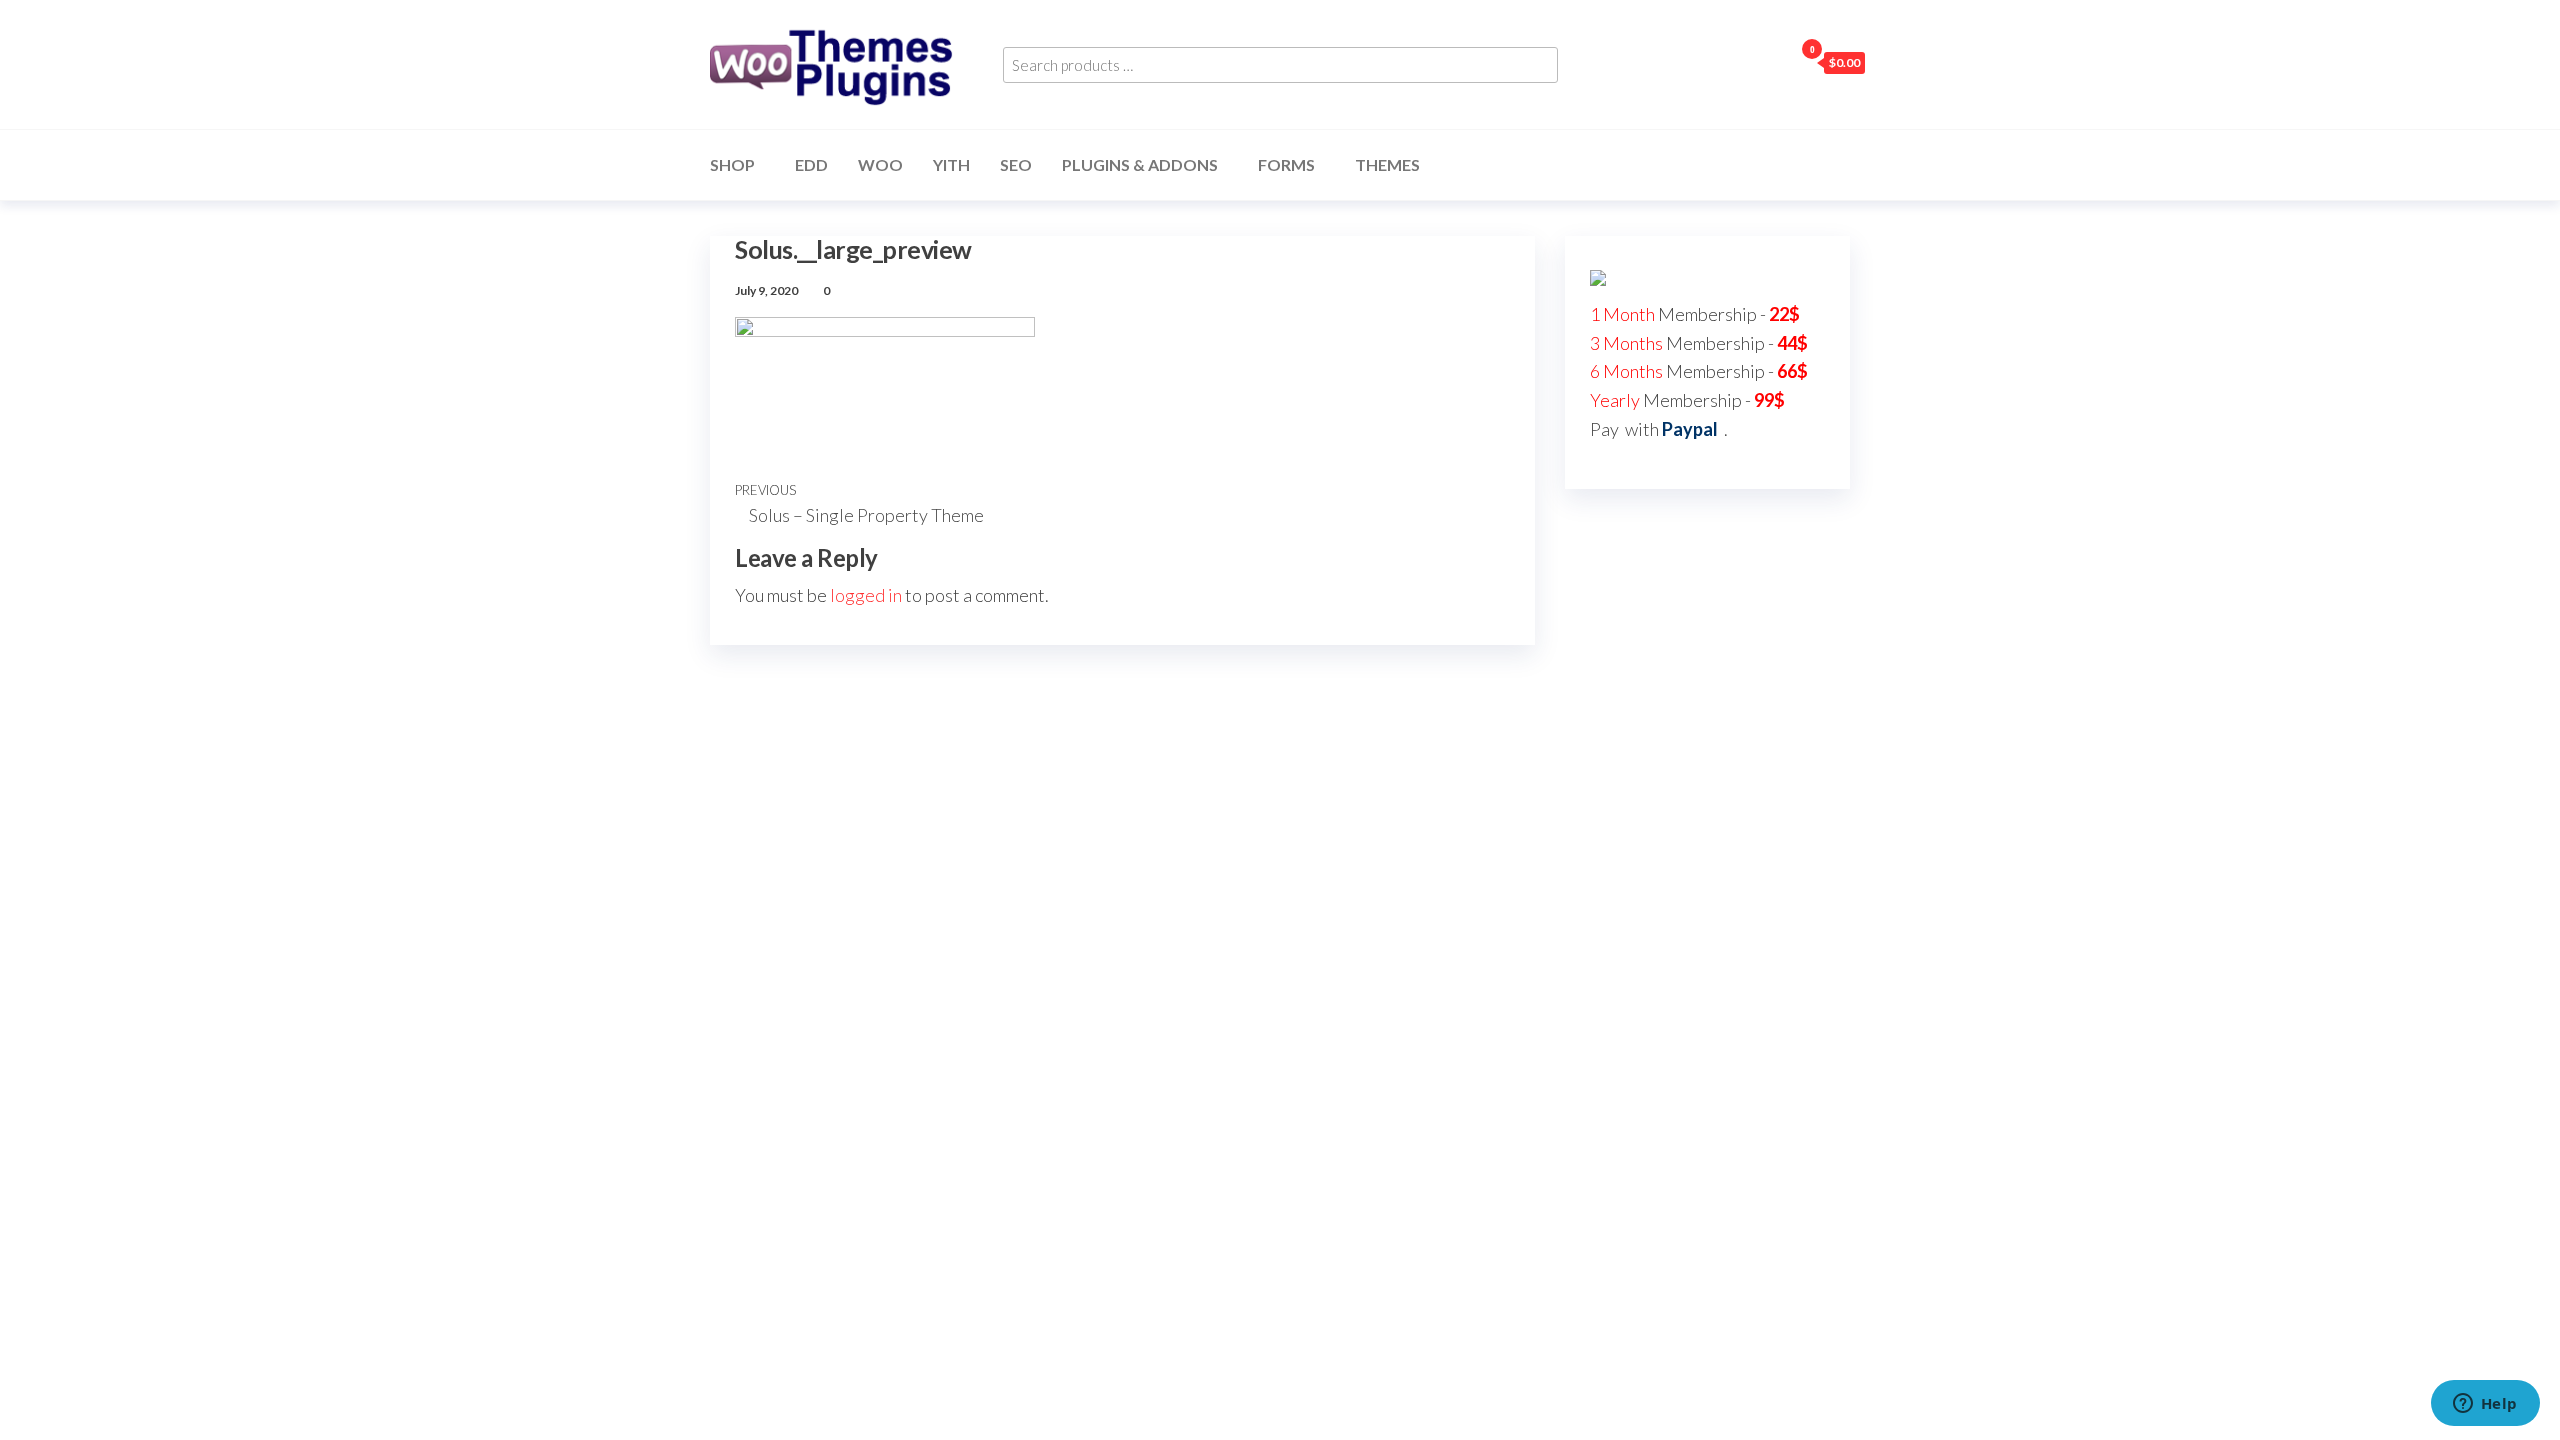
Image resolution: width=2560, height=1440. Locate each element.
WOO (880, 164)
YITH (951, 164)
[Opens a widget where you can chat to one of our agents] (2485, 1405)
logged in (866, 595)
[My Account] (1773, 62)
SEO (1016, 164)
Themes (1387, 164)
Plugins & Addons (1140, 164)
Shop (732, 164)
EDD (811, 164)
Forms (1286, 164)
